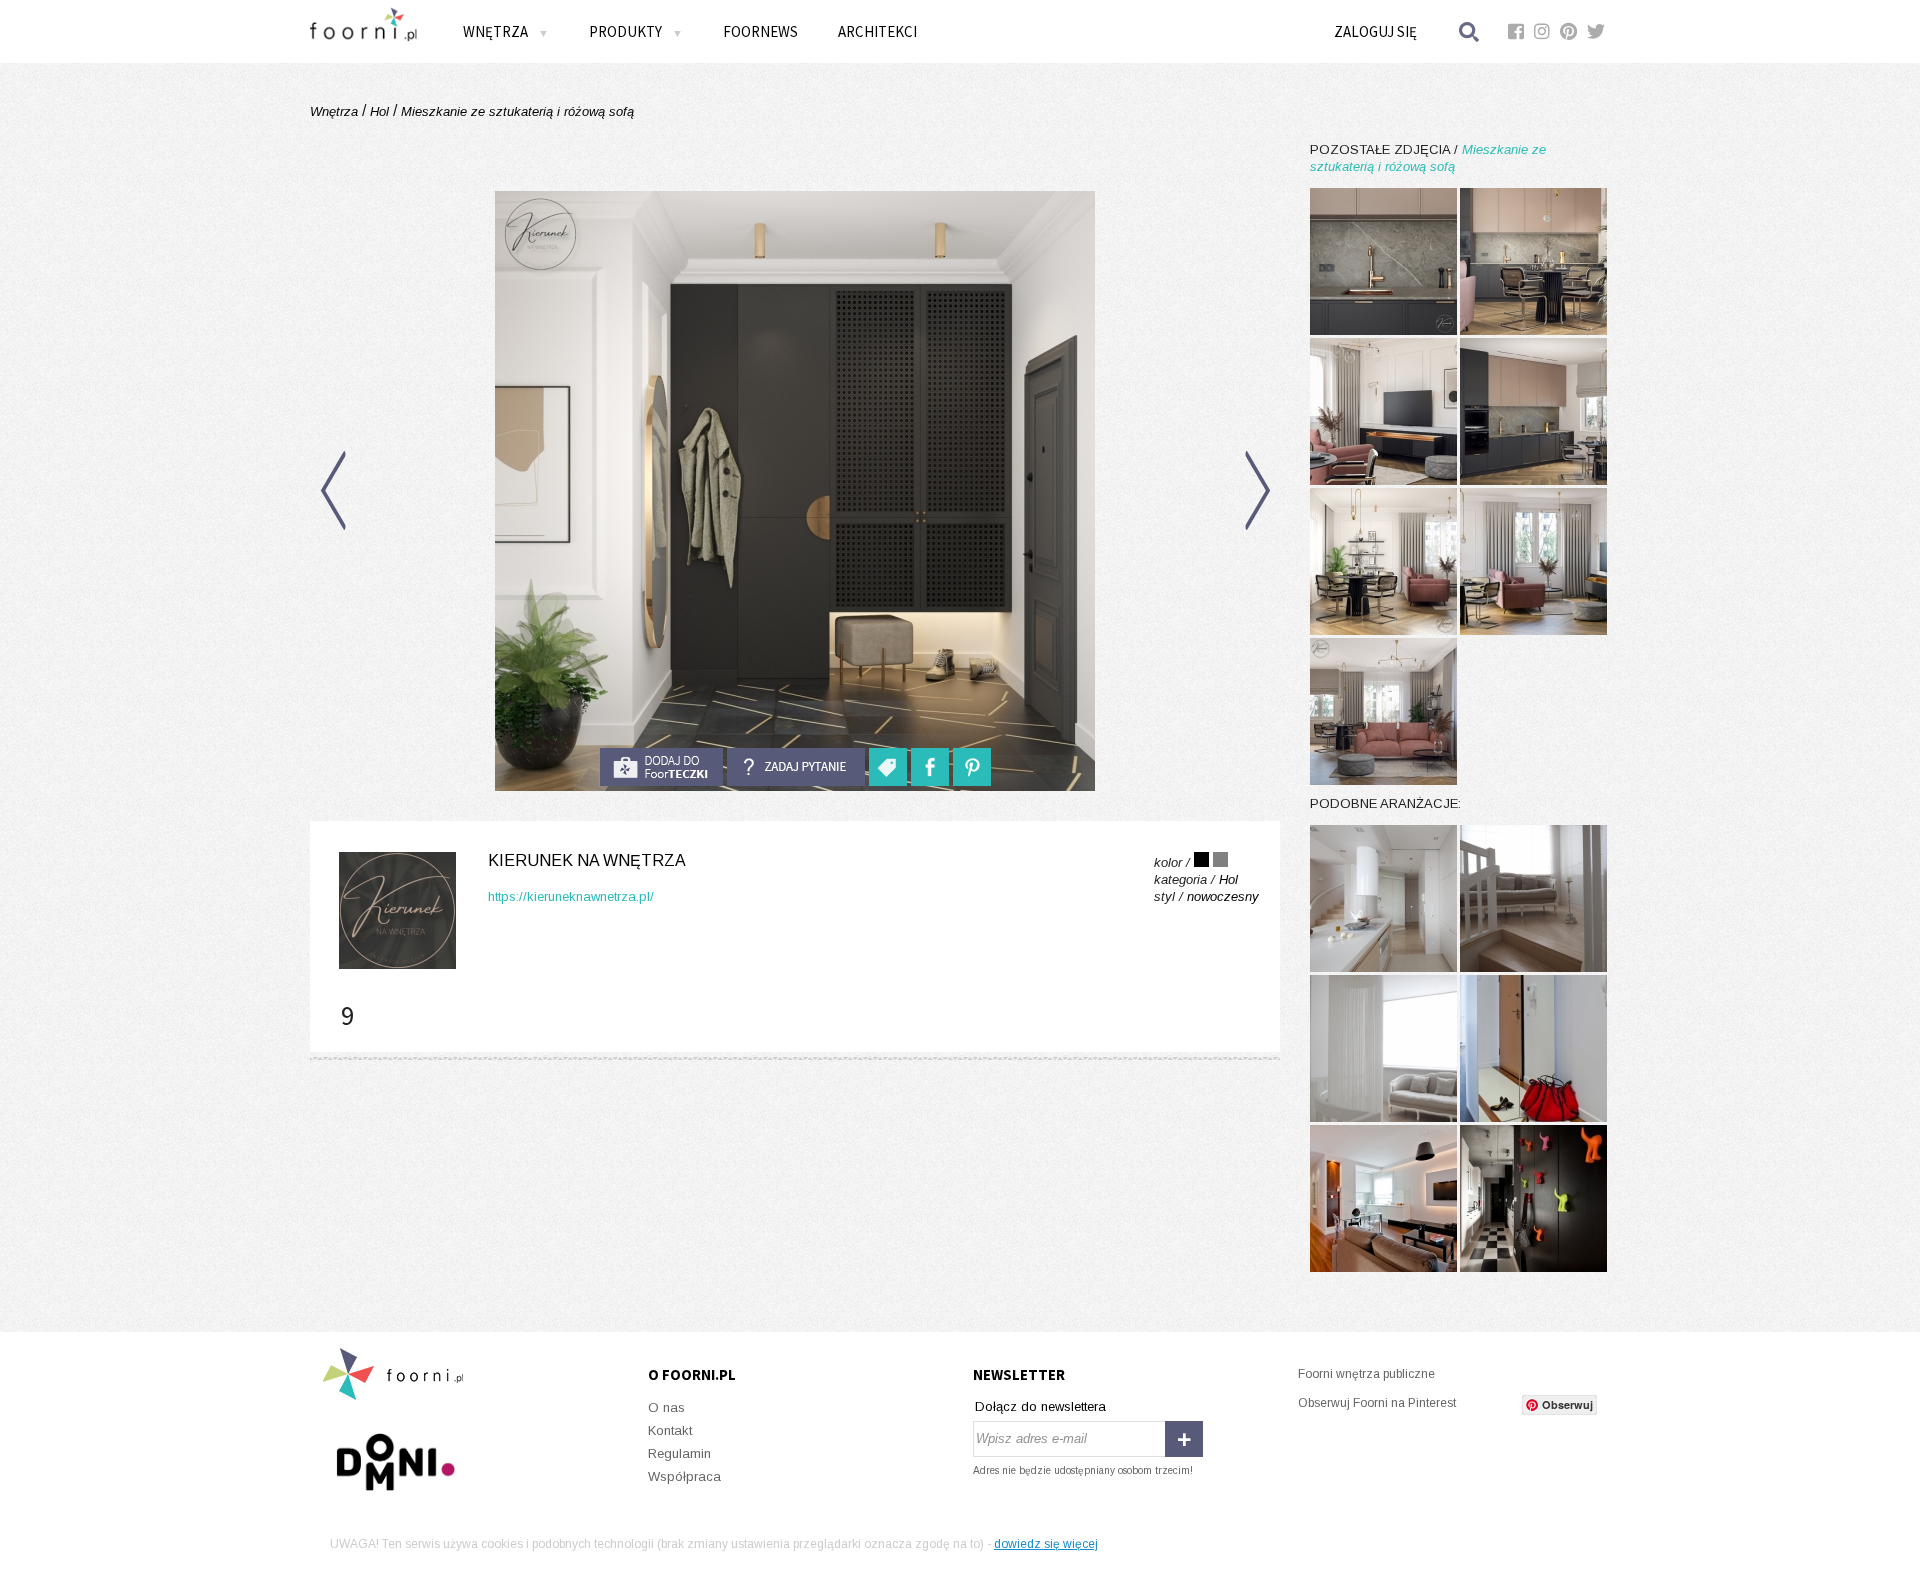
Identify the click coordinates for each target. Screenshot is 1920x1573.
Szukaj (1470, 31)
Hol (379, 111)
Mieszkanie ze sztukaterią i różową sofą (515, 111)
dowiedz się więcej (1046, 1544)
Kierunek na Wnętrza (587, 860)
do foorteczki (661, 767)
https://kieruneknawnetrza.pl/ (571, 896)
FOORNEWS (760, 31)
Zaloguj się (1375, 31)
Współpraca (684, 1476)
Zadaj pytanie (796, 767)
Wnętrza (336, 111)
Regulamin (679, 1453)
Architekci (877, 31)
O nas (666, 1407)
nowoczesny (1223, 896)
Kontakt (670, 1430)
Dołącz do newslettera (1040, 1406)
